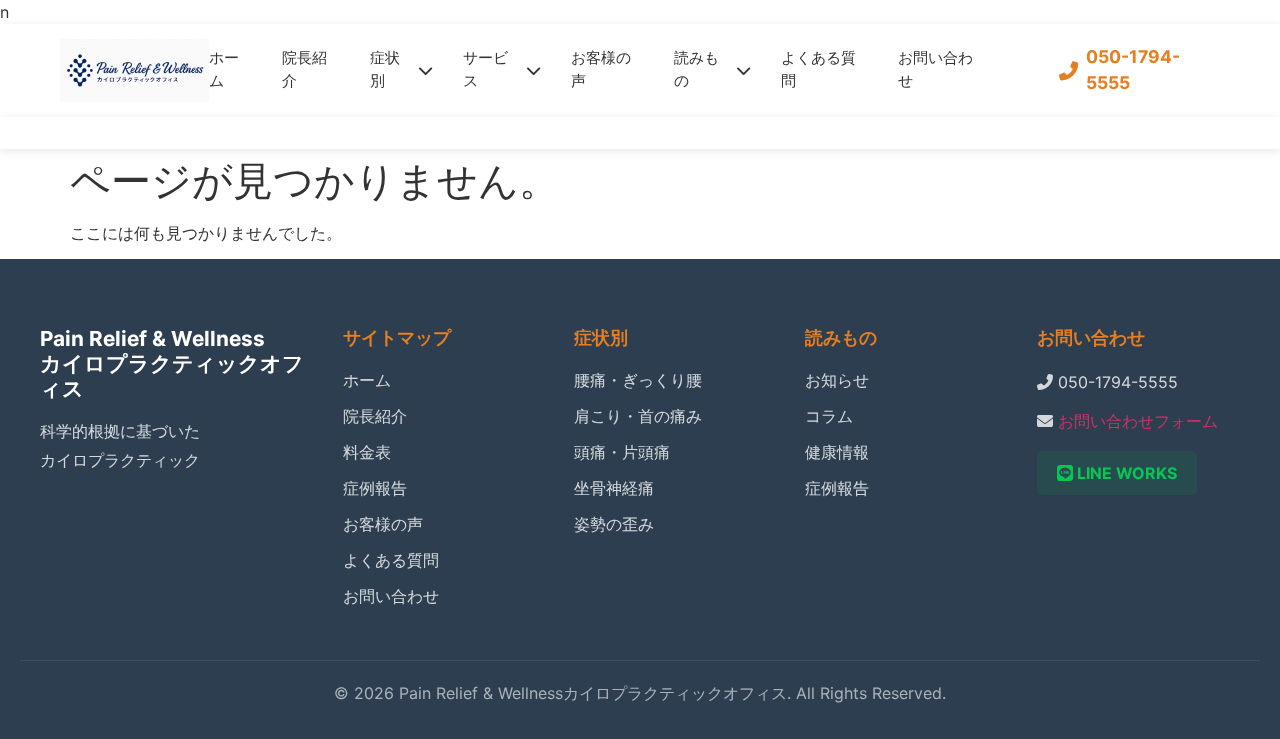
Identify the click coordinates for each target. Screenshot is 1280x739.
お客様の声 (601, 69)
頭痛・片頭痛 (622, 452)
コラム (829, 416)
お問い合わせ (935, 69)
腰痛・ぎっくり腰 (638, 380)
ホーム (224, 69)
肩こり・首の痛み (638, 416)
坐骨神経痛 (614, 488)
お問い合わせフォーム (1138, 421)
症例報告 (375, 488)
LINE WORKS (1125, 473)
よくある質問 (818, 69)
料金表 (367, 452)
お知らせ (837, 380)
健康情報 (837, 452)
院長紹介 (304, 69)
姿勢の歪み (614, 524)
